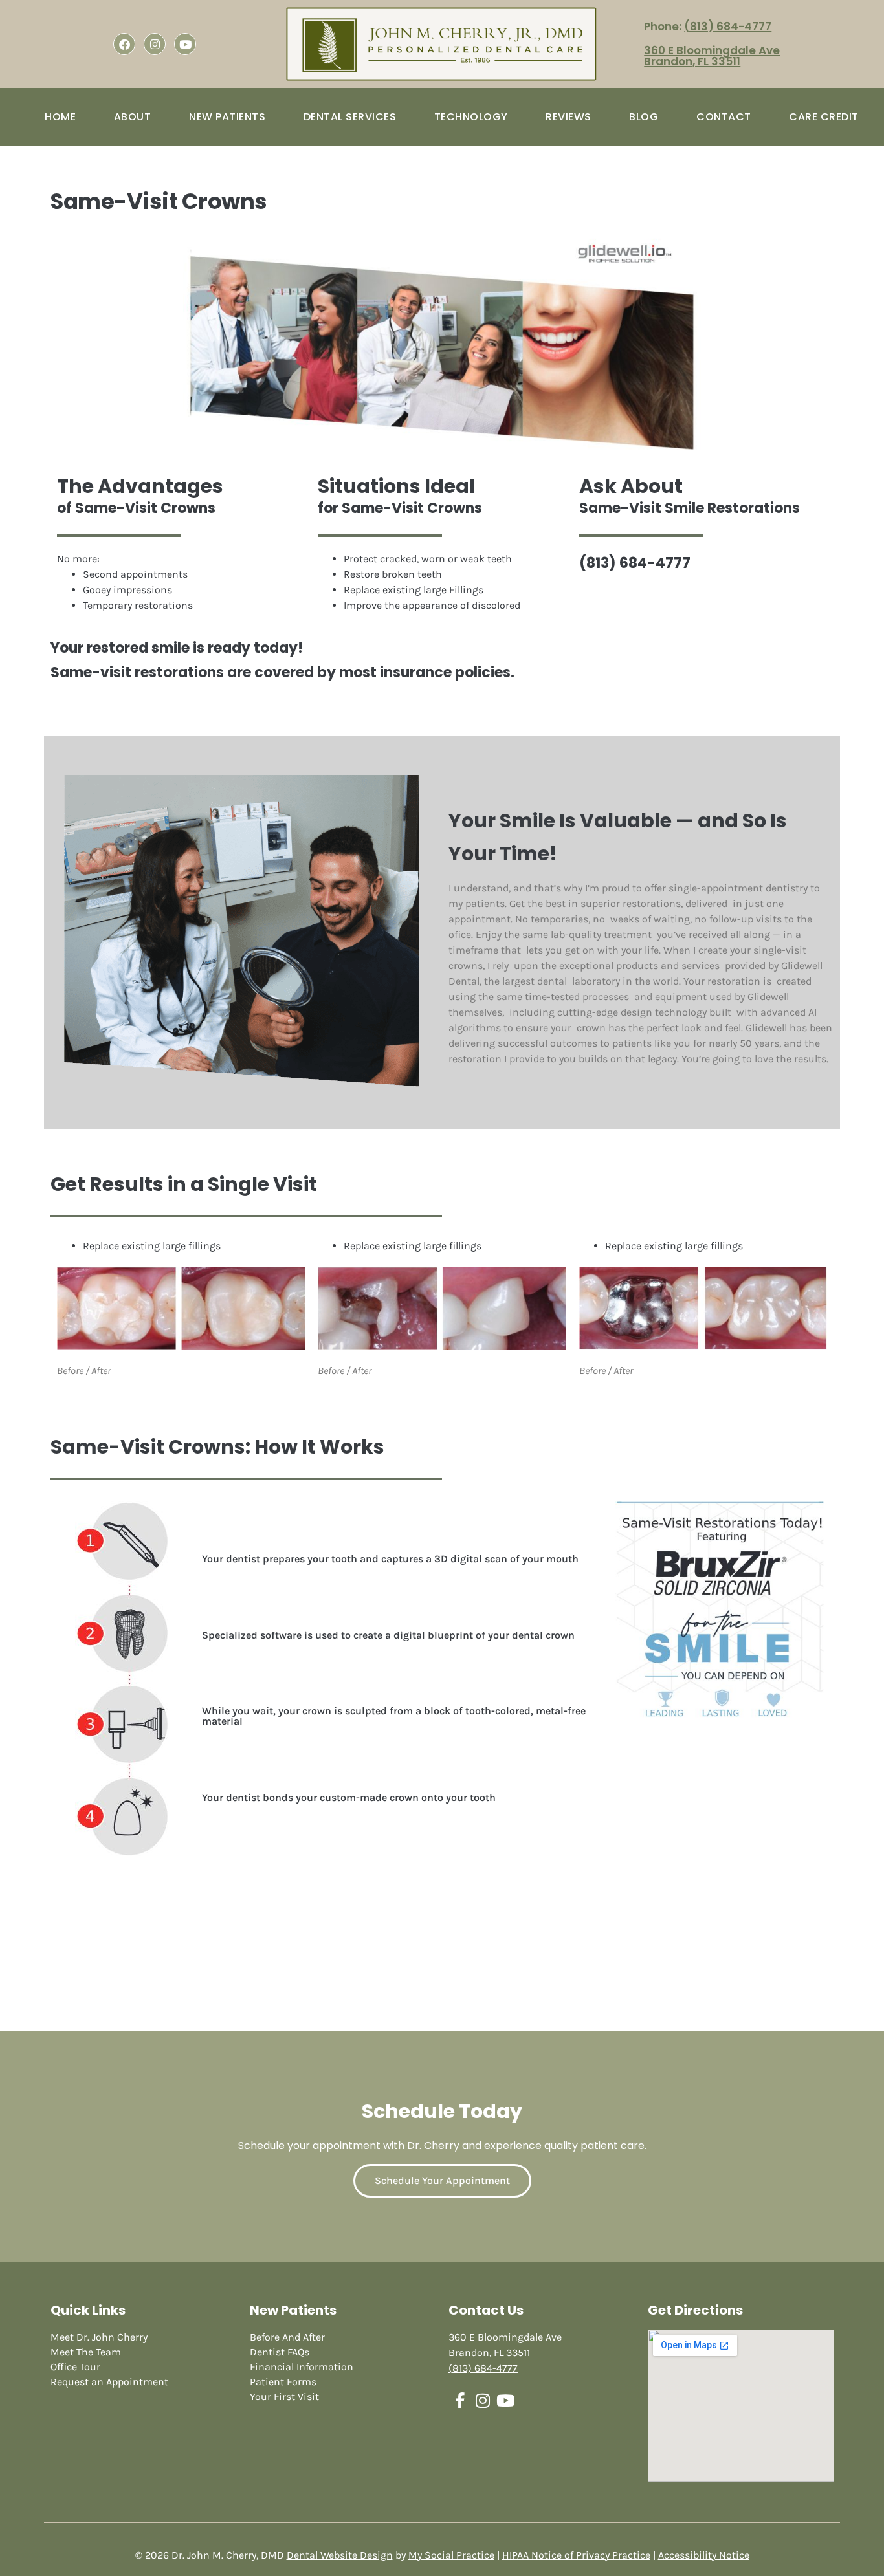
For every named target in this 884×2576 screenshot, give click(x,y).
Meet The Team (86, 2352)
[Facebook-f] (460, 2400)
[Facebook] (124, 44)
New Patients (227, 117)
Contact (724, 117)
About (133, 117)
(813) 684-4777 (728, 27)
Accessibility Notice (704, 2555)
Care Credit (824, 117)
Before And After (287, 2337)
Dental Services (350, 117)
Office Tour (75, 2367)
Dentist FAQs (280, 2352)
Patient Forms (283, 2382)
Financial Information (302, 2367)
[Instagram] (155, 44)
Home (60, 117)
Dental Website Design (340, 2555)
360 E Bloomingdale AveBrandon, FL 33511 (712, 56)
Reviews (569, 117)
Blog (644, 117)
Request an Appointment (109, 2382)
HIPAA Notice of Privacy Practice (576, 2555)
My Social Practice (451, 2555)
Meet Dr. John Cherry (99, 2337)
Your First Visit (284, 2396)
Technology (471, 117)
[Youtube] (185, 44)
